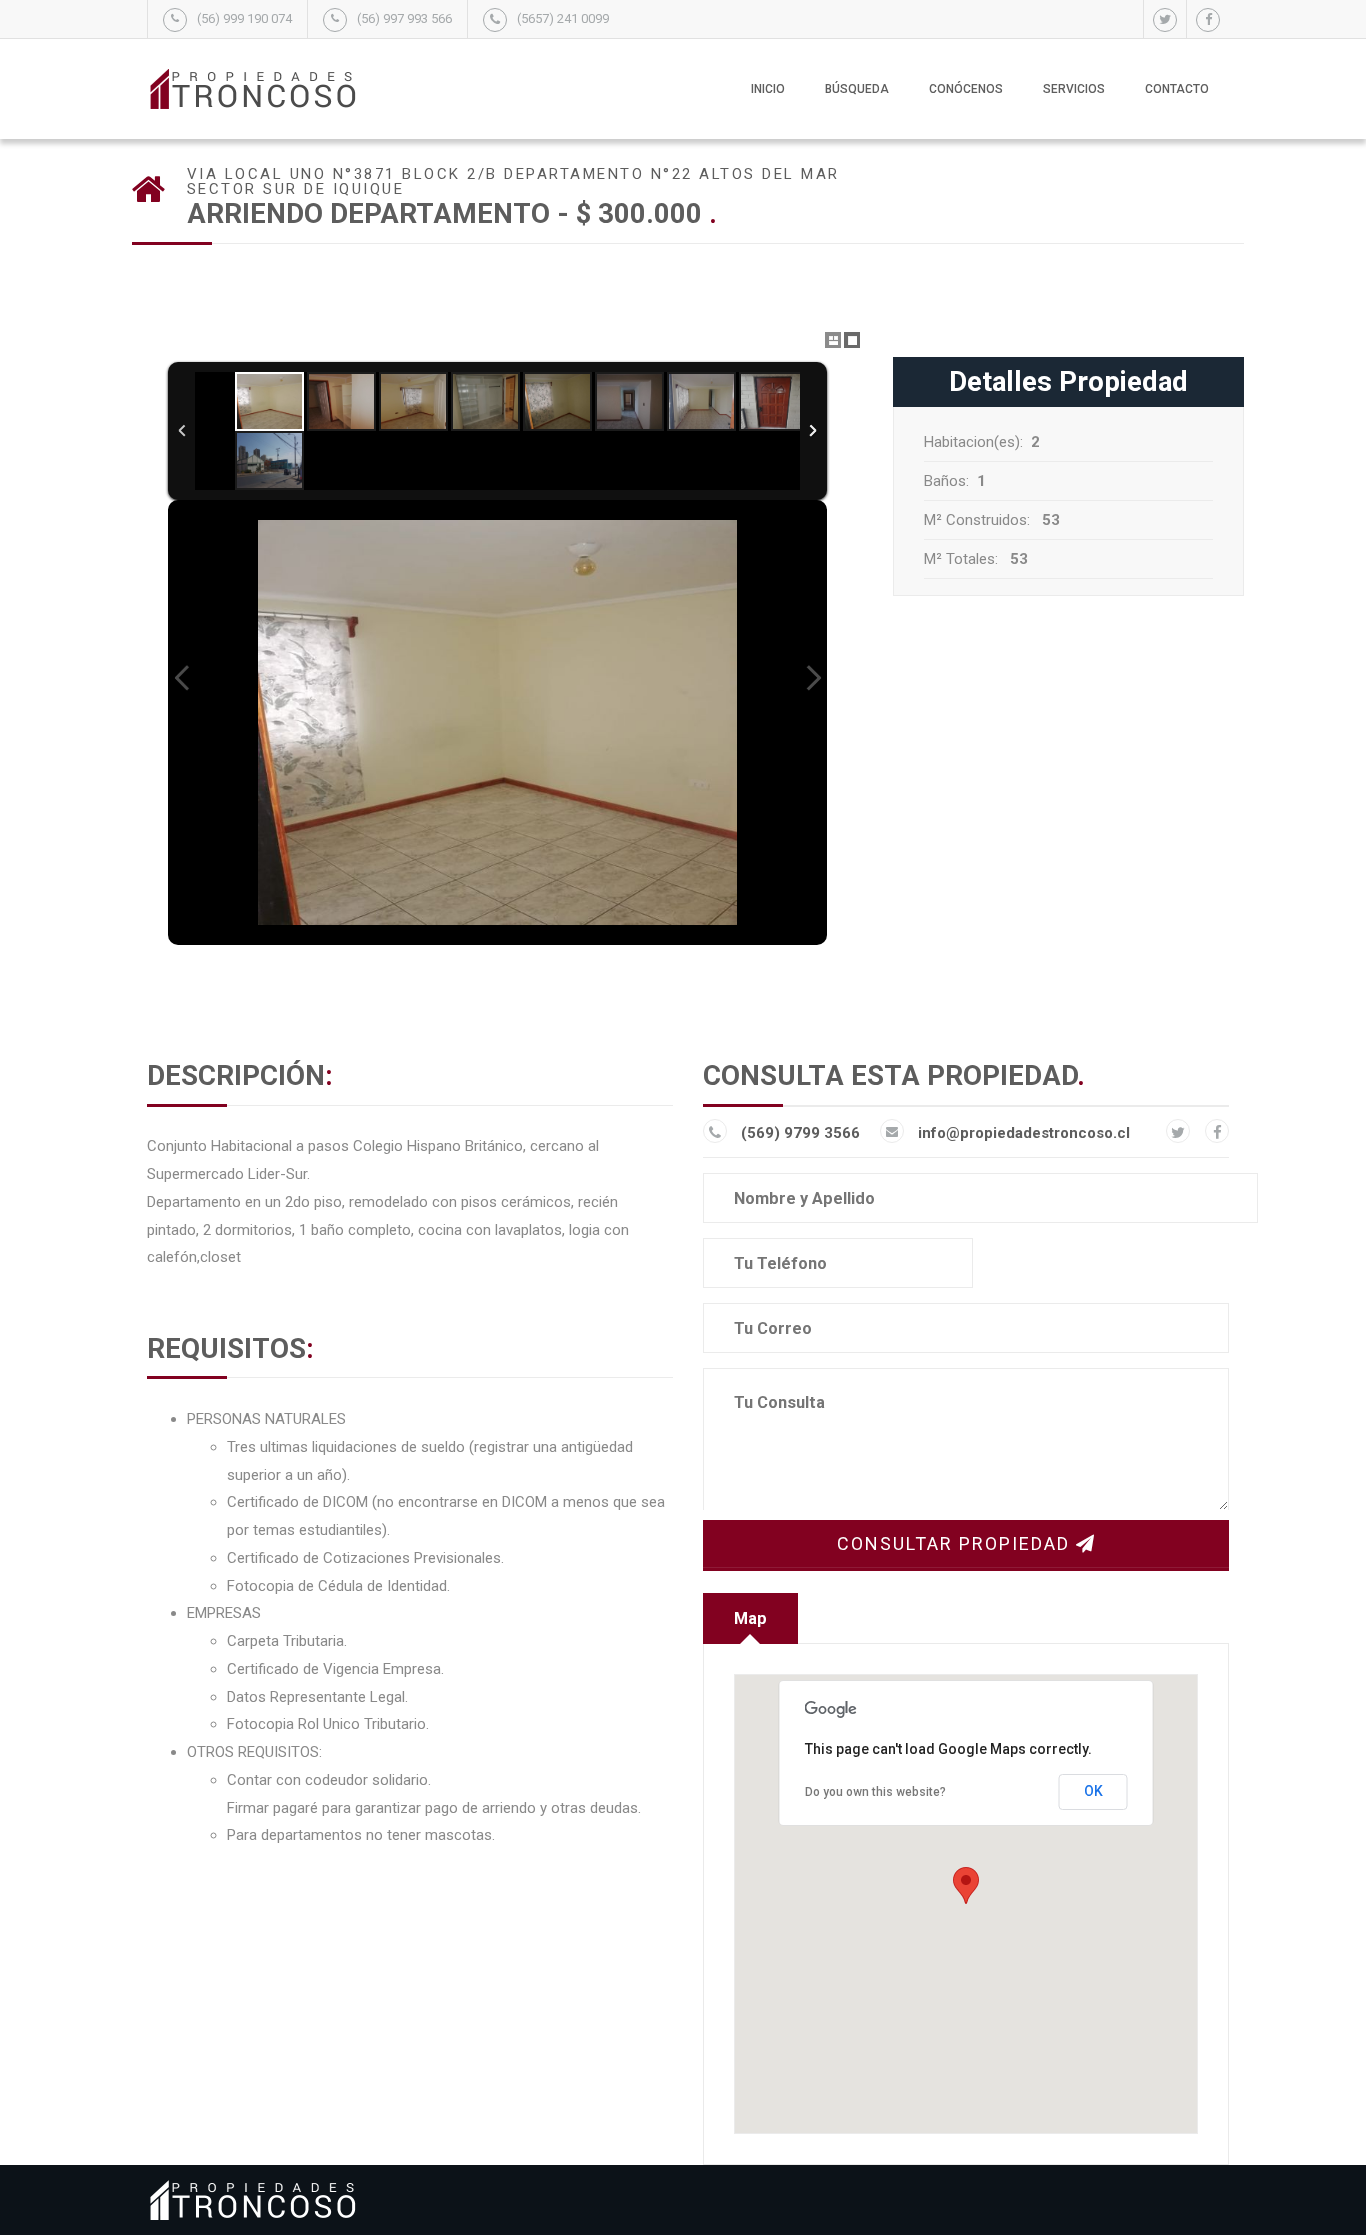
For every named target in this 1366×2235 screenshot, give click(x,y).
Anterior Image (182, 678)
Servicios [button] (1074, 89)
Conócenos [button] (966, 89)
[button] (966, 1885)
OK (1093, 1791)
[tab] (750, 1618)
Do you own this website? (875, 1792)
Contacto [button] (1177, 89)
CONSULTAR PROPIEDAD (956, 1543)
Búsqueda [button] (857, 89)
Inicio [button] (768, 89)
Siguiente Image (813, 678)
